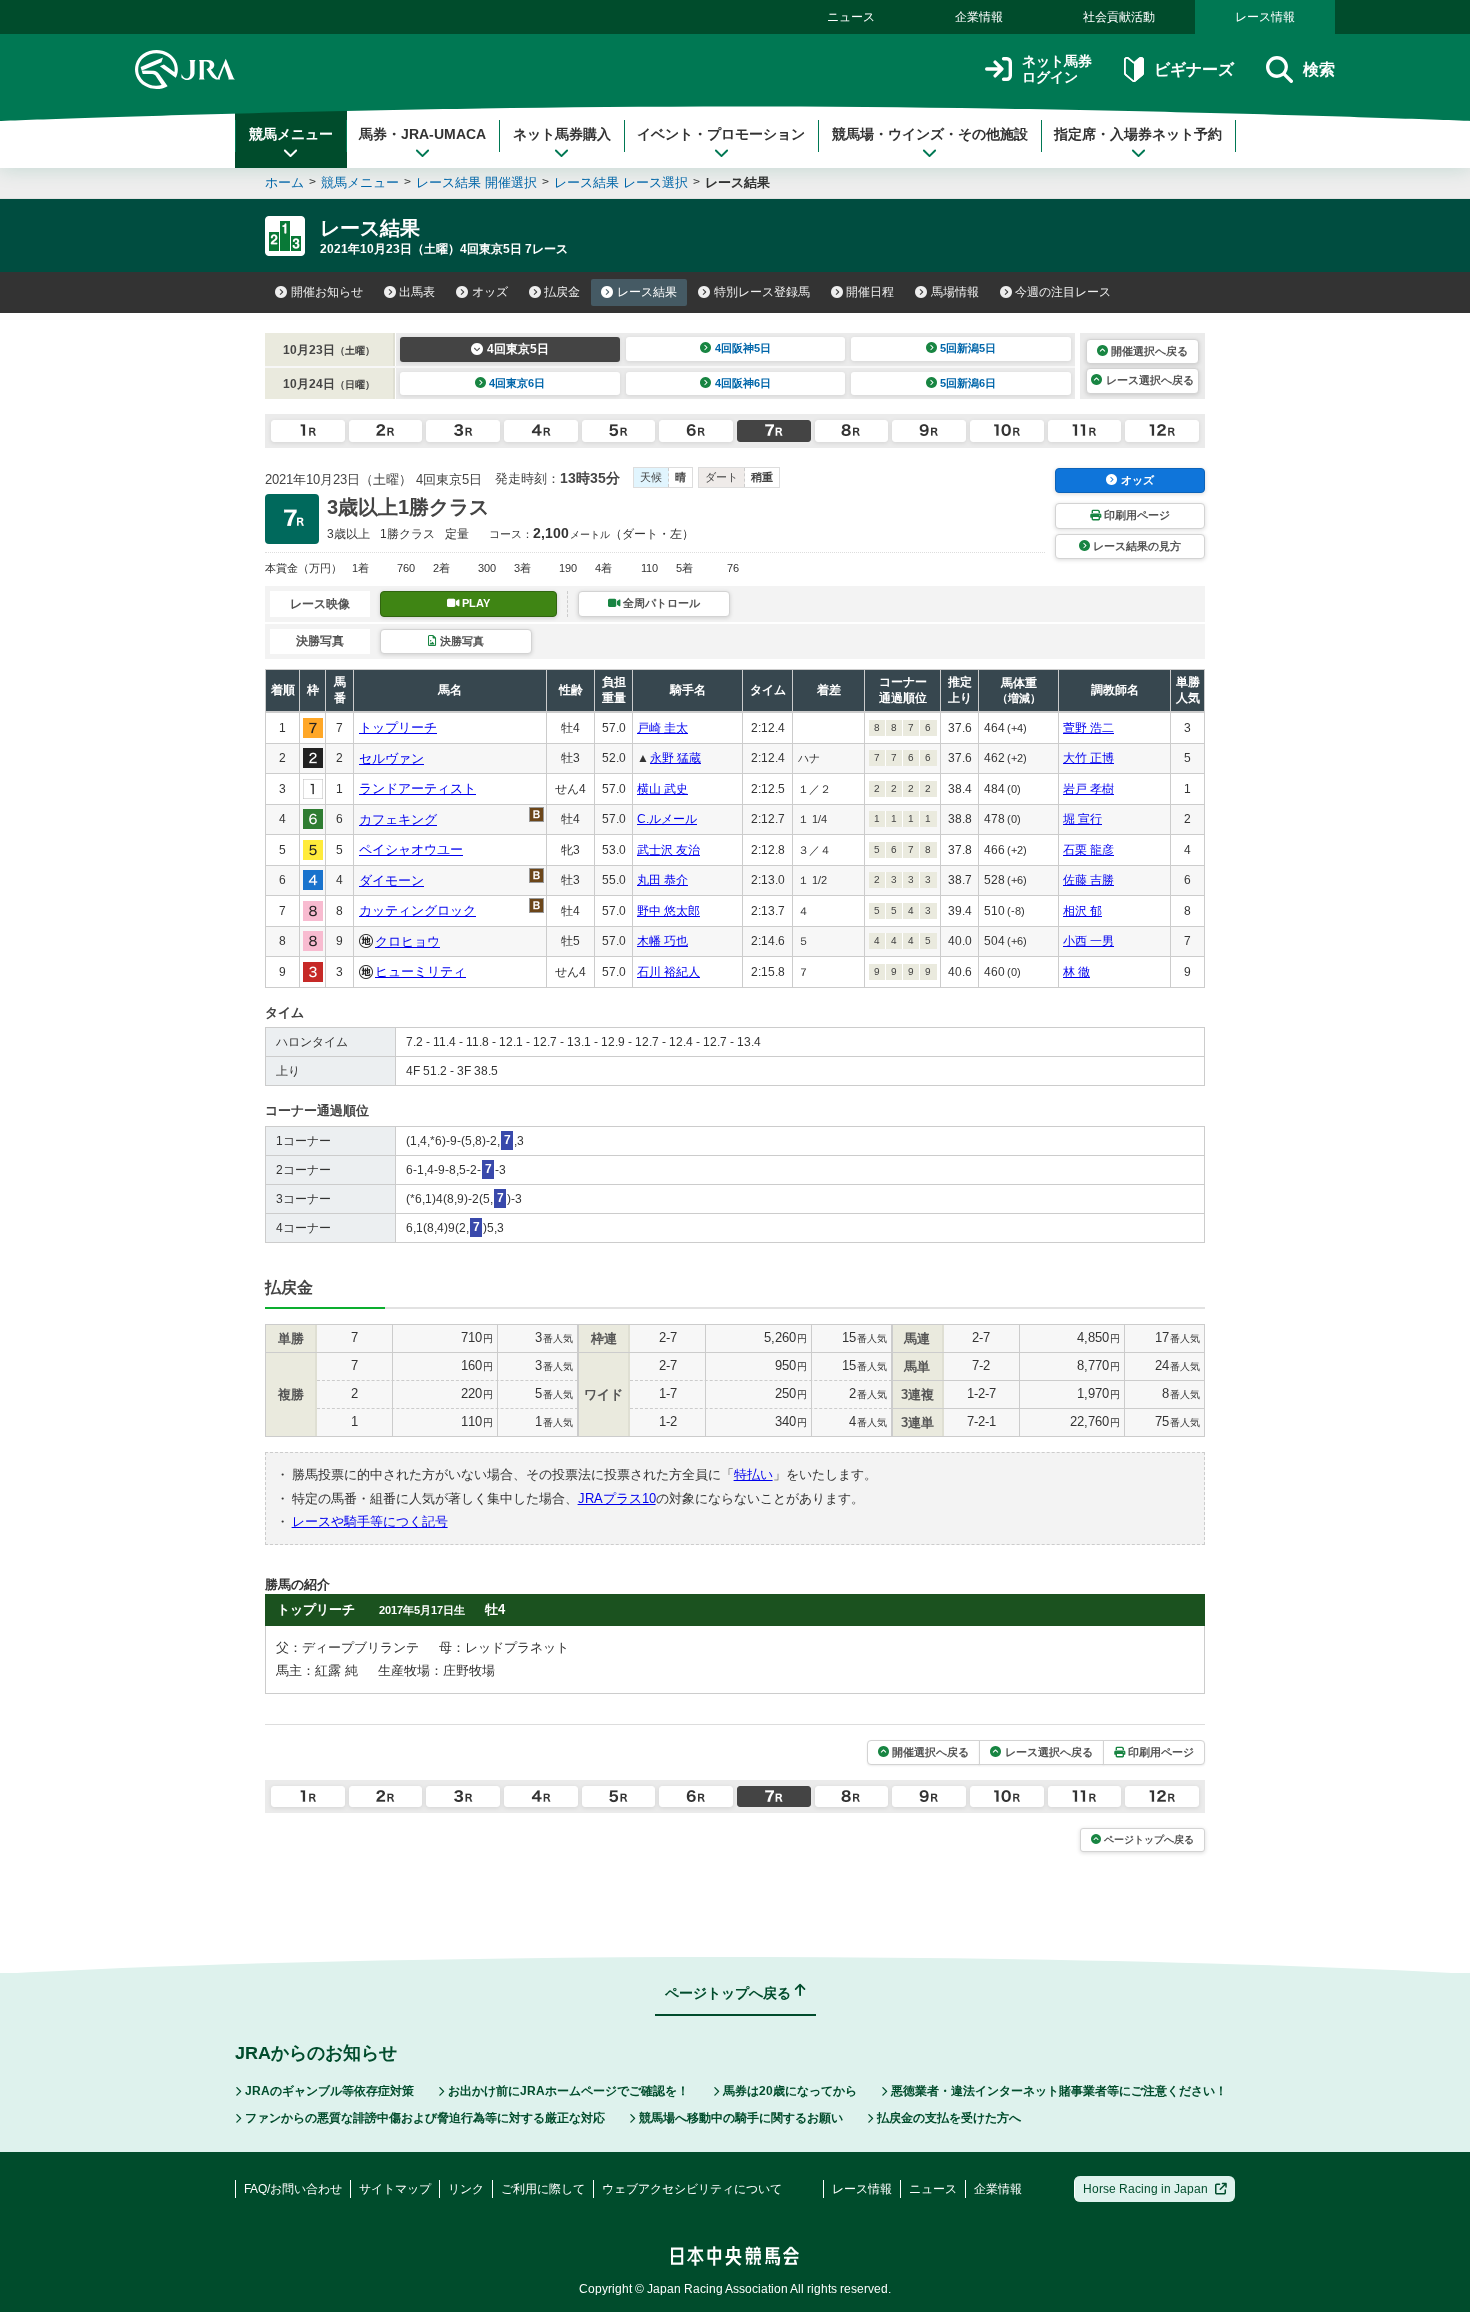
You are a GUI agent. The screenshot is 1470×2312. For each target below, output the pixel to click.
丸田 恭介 (662, 880)
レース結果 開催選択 (476, 182)
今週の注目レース (1063, 292)
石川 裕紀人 (668, 972)
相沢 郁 (1082, 911)
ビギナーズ (1193, 69)
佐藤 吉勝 (1088, 880)
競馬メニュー (291, 134)
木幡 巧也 (662, 941)
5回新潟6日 (968, 383)
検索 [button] (1319, 69)
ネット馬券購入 (562, 134)
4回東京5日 (518, 349)
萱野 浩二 (1088, 728)
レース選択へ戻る (1150, 380)
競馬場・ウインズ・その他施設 (930, 134)
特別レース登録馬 (762, 292)
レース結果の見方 (1137, 546)
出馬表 (417, 292)
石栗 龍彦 (1088, 850)
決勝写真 (462, 641)
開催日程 (870, 292)
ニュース (851, 17)
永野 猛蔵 (675, 758)
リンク (466, 2189)
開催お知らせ (327, 292)
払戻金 (562, 292)
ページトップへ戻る (1149, 1839)
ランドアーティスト (417, 788)
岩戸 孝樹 (1088, 789)
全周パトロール (661, 603)
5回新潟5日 (968, 348)
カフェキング (398, 819)
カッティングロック (417, 910)
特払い (753, 1474)
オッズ (490, 292)
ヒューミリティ (420, 971)
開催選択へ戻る (1149, 351)
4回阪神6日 (743, 383)
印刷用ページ (1137, 515)
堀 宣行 (1082, 819)
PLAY (476, 603)
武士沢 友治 (668, 850)
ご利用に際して (543, 2189)
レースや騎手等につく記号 (370, 1521)
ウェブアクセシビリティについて (692, 2189)
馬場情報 (955, 292)
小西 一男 (1088, 941)
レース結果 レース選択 (621, 182)
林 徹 (1076, 972)
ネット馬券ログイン (1057, 69)
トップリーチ (398, 727)
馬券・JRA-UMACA (422, 134)
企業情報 (979, 17)
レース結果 (647, 292)
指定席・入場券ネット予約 (1138, 134)
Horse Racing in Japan (1145, 2189)
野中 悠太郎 (668, 911)
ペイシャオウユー (411, 849)
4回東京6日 (517, 383)
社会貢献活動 (1119, 17)
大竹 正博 (1088, 758)
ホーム (284, 182)
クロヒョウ (407, 941)
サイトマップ (395, 2189)
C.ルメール (667, 819)
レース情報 (1265, 17)
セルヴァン (391, 758)
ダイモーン (391, 880)
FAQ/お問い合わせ (293, 2189)
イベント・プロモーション (721, 134)
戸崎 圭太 (662, 728)
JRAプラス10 (617, 1498)
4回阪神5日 (743, 348)
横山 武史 (662, 789)
